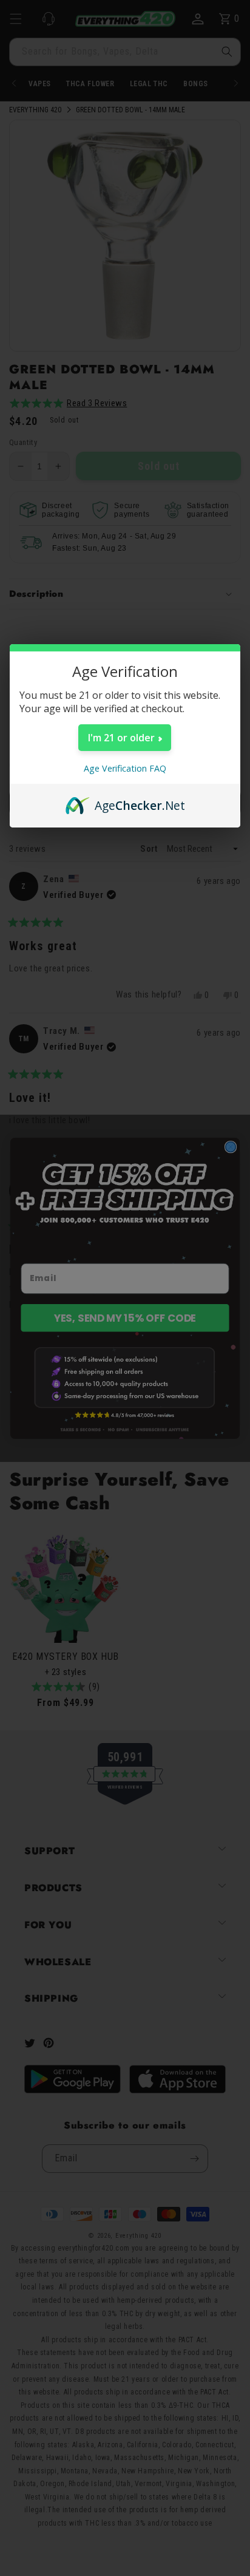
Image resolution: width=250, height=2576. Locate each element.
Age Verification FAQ (125, 768)
